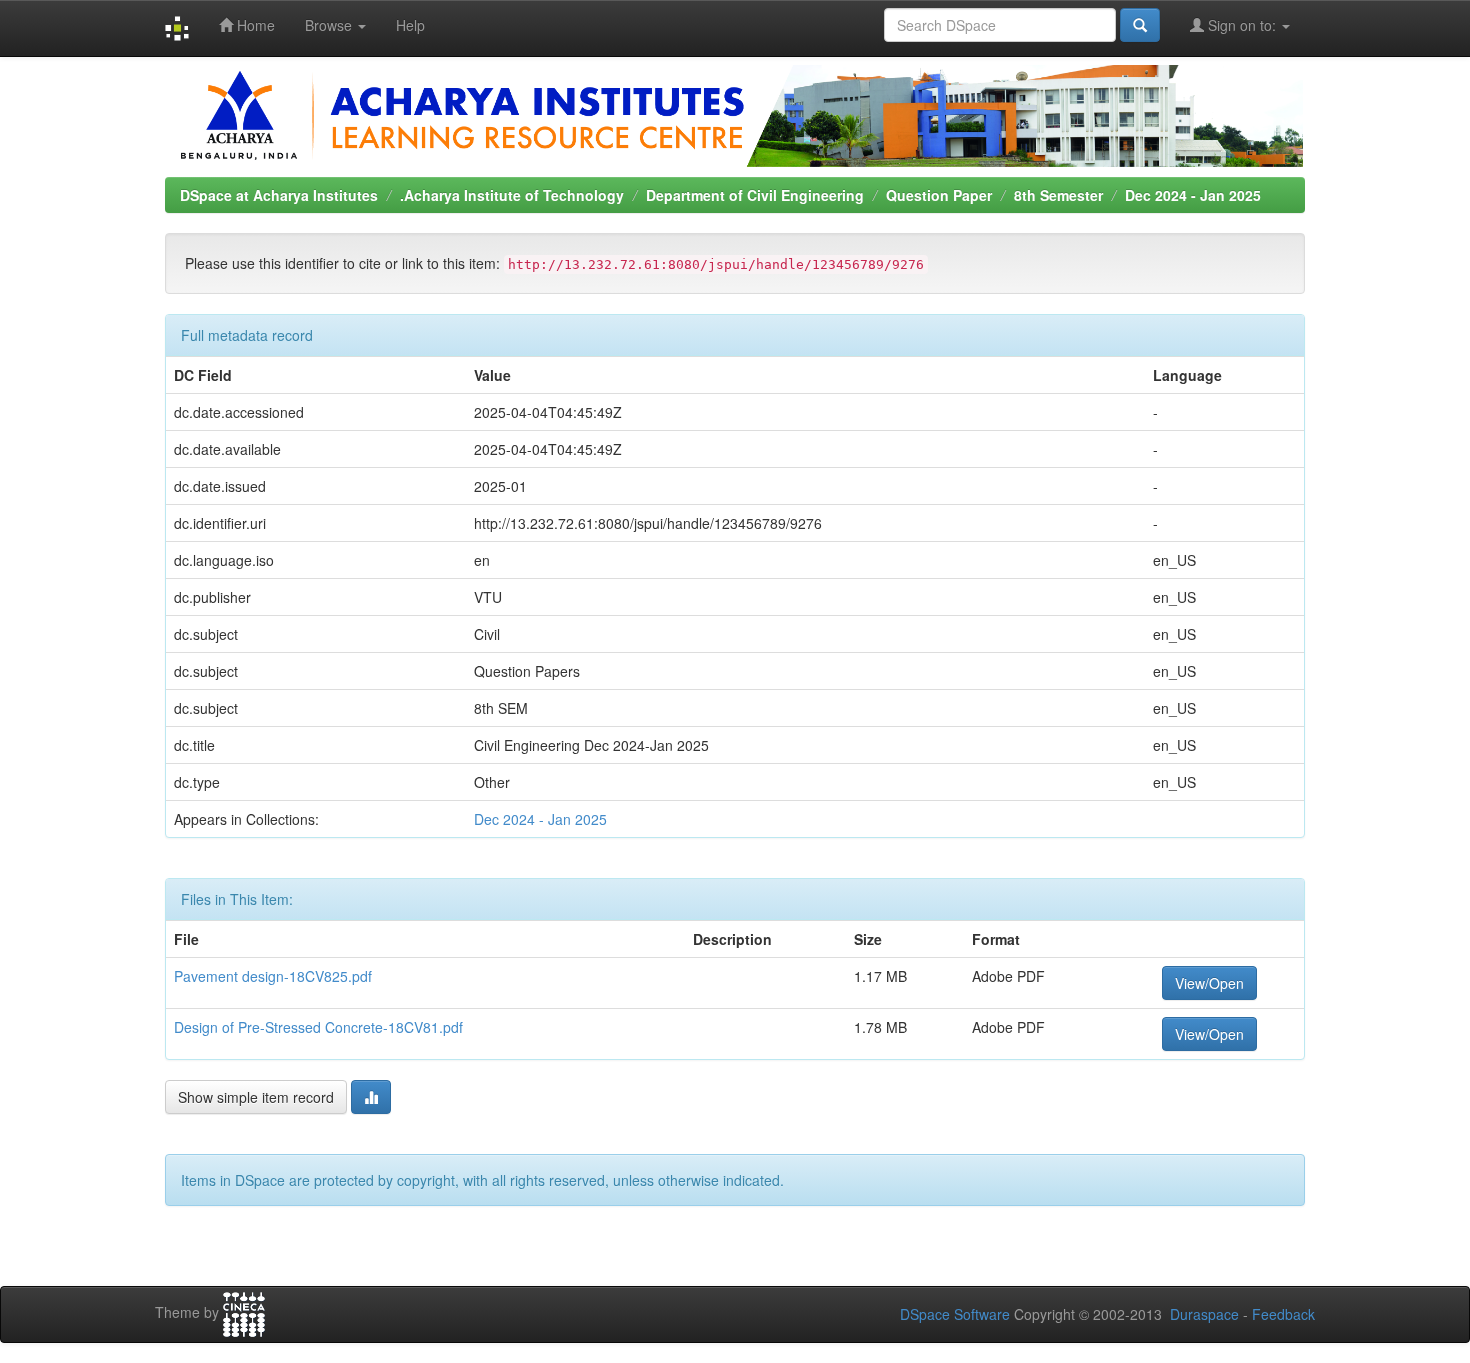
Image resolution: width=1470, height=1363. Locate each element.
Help (410, 25)
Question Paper (939, 195)
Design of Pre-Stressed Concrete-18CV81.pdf (318, 1027)
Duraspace (1204, 1314)
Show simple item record (256, 1097)
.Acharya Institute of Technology (512, 195)
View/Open (1209, 983)
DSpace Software (955, 1314)
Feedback (1283, 1314)
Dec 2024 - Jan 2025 (1193, 195)
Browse (330, 25)
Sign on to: (1242, 25)
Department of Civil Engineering (755, 195)
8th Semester (1058, 195)
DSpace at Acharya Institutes (279, 195)
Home (254, 25)
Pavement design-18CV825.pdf (273, 976)
